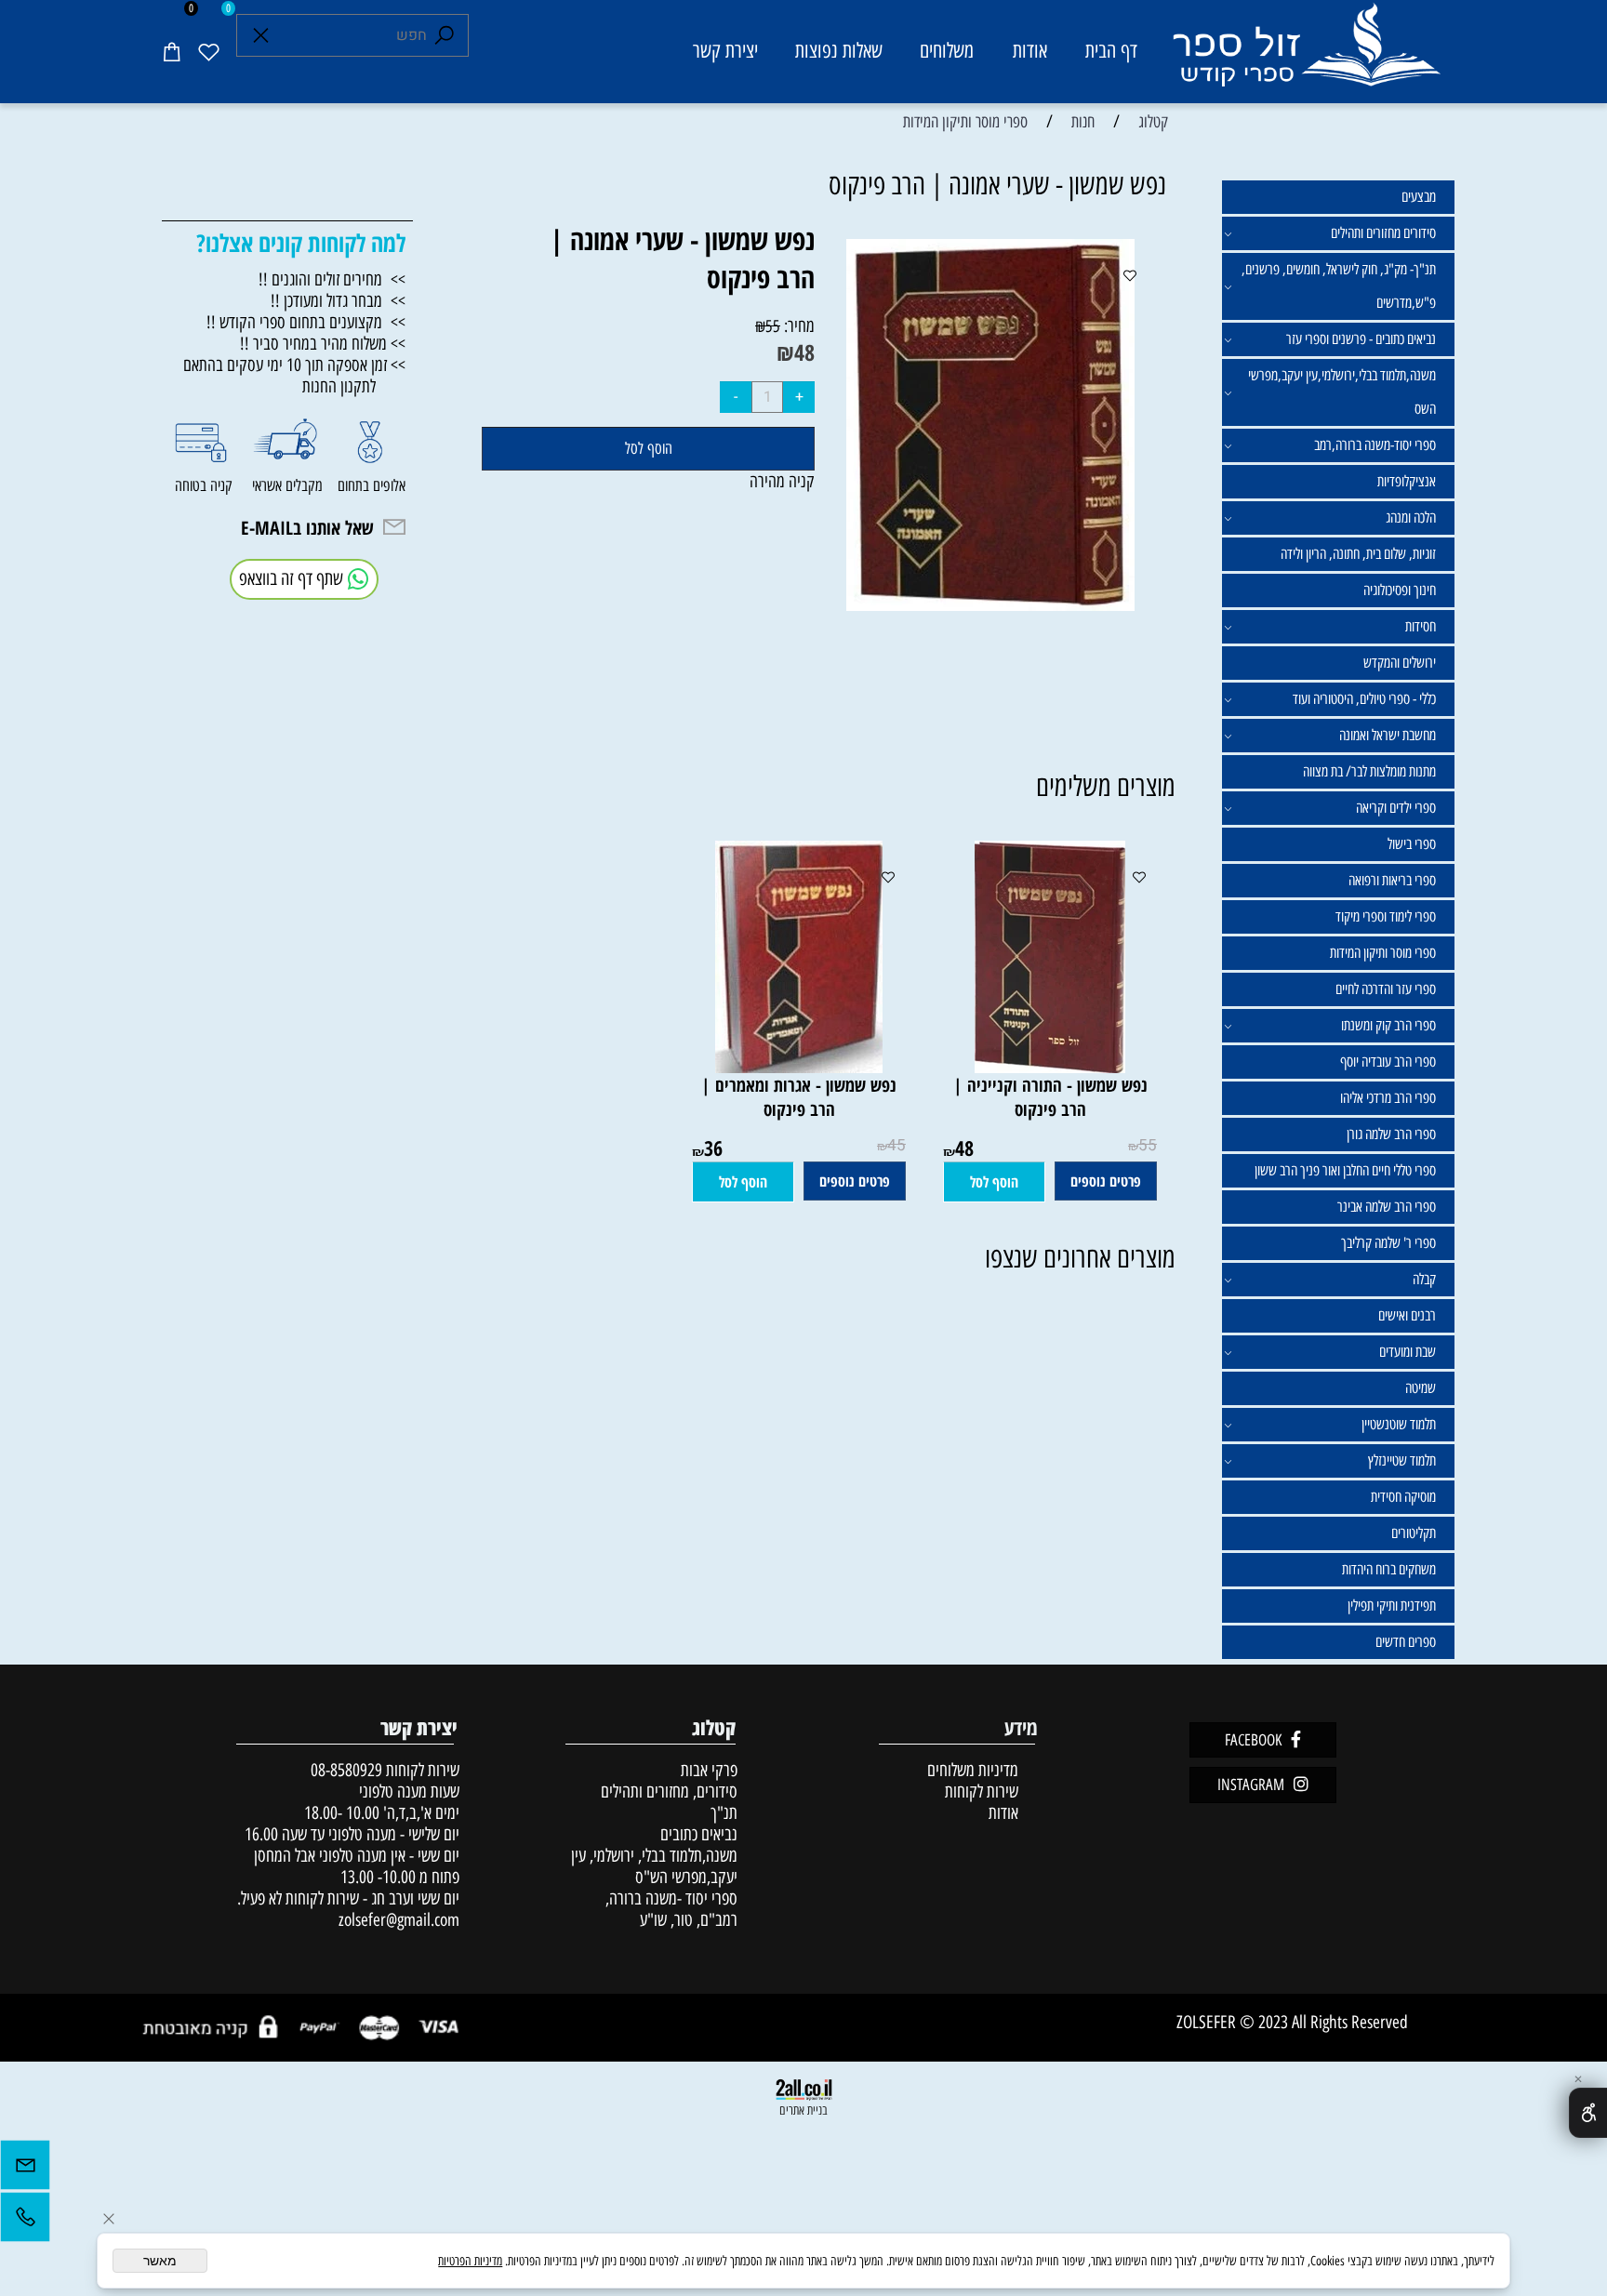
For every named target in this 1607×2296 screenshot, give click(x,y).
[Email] (25, 2170)
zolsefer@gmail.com (397, 1920)
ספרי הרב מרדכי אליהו (1388, 1098)
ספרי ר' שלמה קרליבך (1388, 1243)
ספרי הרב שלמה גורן (1391, 1134)
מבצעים (1419, 197)
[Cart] (171, 51)
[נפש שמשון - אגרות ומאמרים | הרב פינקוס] (799, 1067)
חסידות (1421, 626)
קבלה (1424, 1279)
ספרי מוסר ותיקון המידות (1383, 953)
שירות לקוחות (982, 1792)
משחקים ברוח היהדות (1389, 1569)
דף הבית (1111, 51)
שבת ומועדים (1408, 1352)
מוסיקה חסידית (1403, 1497)
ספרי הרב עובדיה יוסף (1388, 1062)
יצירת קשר (725, 51)
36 (713, 1148)
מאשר (160, 2261)
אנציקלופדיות (1407, 481)
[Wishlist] (208, 51)
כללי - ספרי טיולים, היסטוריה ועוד (1364, 699)
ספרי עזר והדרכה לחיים (1386, 989)
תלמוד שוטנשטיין (1399, 1424)
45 (896, 1145)
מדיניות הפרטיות (470, 2261)
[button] (994, 1182)
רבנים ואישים (1407, 1315)
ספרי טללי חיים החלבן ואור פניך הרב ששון (1345, 1170)
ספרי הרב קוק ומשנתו (1388, 1025)
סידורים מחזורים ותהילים (1383, 233)
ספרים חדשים (1406, 1642)
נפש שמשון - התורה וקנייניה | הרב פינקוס (1050, 1097)
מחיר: (797, 326)
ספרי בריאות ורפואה (1392, 880)
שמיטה (1421, 1388)
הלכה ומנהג (1411, 518)
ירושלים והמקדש (1400, 663)
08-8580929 (346, 1770)
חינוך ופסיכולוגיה (1400, 590)
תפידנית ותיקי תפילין (1392, 1606)
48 (804, 352)
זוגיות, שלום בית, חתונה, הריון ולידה (1358, 554)
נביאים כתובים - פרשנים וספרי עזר (1361, 339)
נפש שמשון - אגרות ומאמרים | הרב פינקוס (799, 1097)
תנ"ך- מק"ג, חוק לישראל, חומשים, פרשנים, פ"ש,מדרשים (1339, 286)
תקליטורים (1414, 1533)
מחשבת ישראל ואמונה (1388, 735)
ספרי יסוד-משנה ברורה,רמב (1375, 445)
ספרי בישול (1412, 844)
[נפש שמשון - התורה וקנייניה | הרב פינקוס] (1050, 1067)
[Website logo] (1305, 54)
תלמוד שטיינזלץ (1402, 1460)
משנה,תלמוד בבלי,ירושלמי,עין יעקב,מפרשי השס (1342, 392)
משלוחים (947, 51)
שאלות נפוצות (839, 51)
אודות (1030, 51)
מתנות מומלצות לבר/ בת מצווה (1369, 771)
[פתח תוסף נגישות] (1588, 2113)
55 (773, 326)
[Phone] (25, 2222)
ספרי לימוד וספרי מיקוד (1386, 916)
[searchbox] (352, 35)
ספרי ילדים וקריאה (1396, 808)
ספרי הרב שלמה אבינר (1387, 1207)
